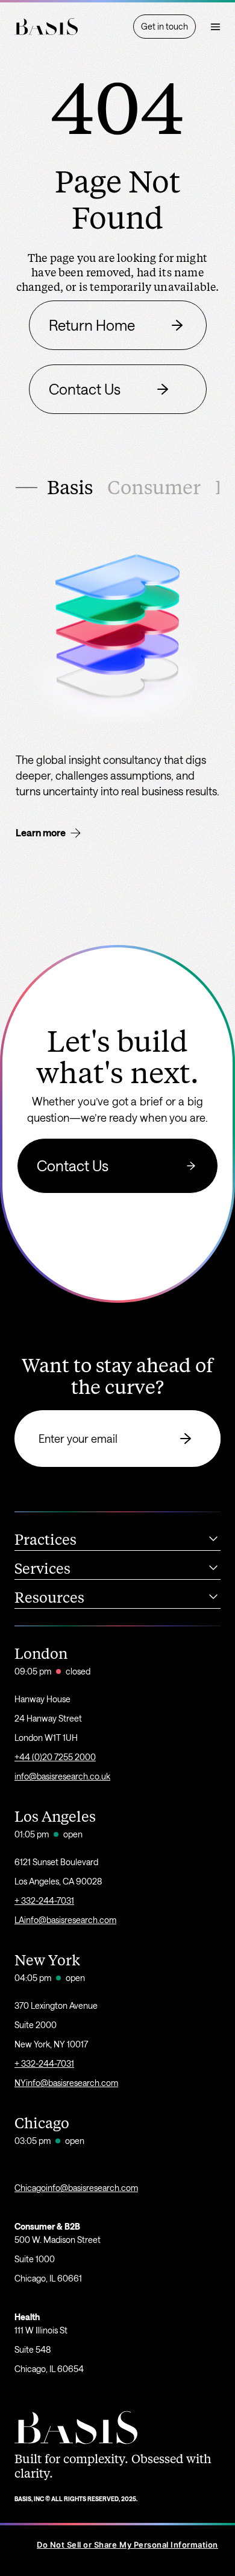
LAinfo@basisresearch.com (65, 1920)
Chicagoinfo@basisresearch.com (76, 2188)
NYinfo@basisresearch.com (66, 2083)
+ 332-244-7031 (44, 1900)
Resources (49, 1598)
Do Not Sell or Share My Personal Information (127, 2545)
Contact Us (73, 1166)
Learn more (41, 832)
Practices (45, 1540)
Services (42, 1569)
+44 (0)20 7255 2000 (55, 1757)
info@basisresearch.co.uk (62, 1776)
